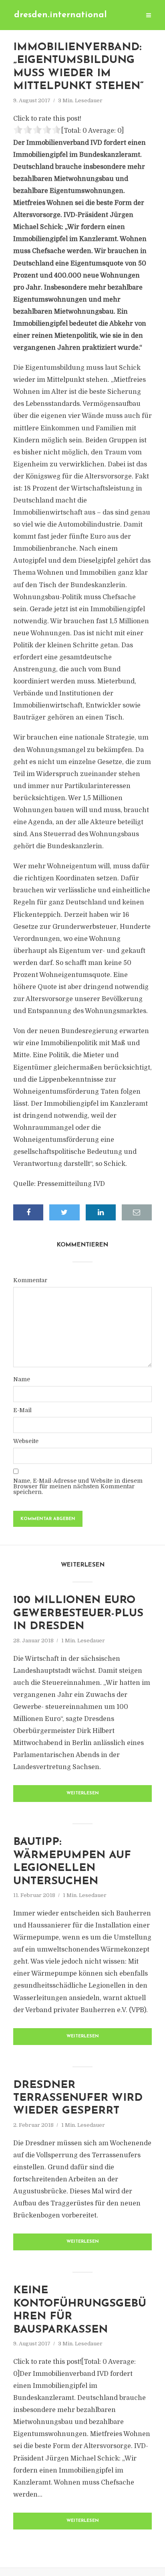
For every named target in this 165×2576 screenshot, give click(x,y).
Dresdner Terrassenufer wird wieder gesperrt (78, 2098)
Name (22, 1379)
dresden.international (60, 15)
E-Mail (22, 1410)
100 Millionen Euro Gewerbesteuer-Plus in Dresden (78, 1613)
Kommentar (30, 1280)
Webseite (26, 1441)
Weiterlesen (83, 1793)
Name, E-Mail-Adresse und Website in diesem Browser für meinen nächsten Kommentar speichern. (78, 1486)
